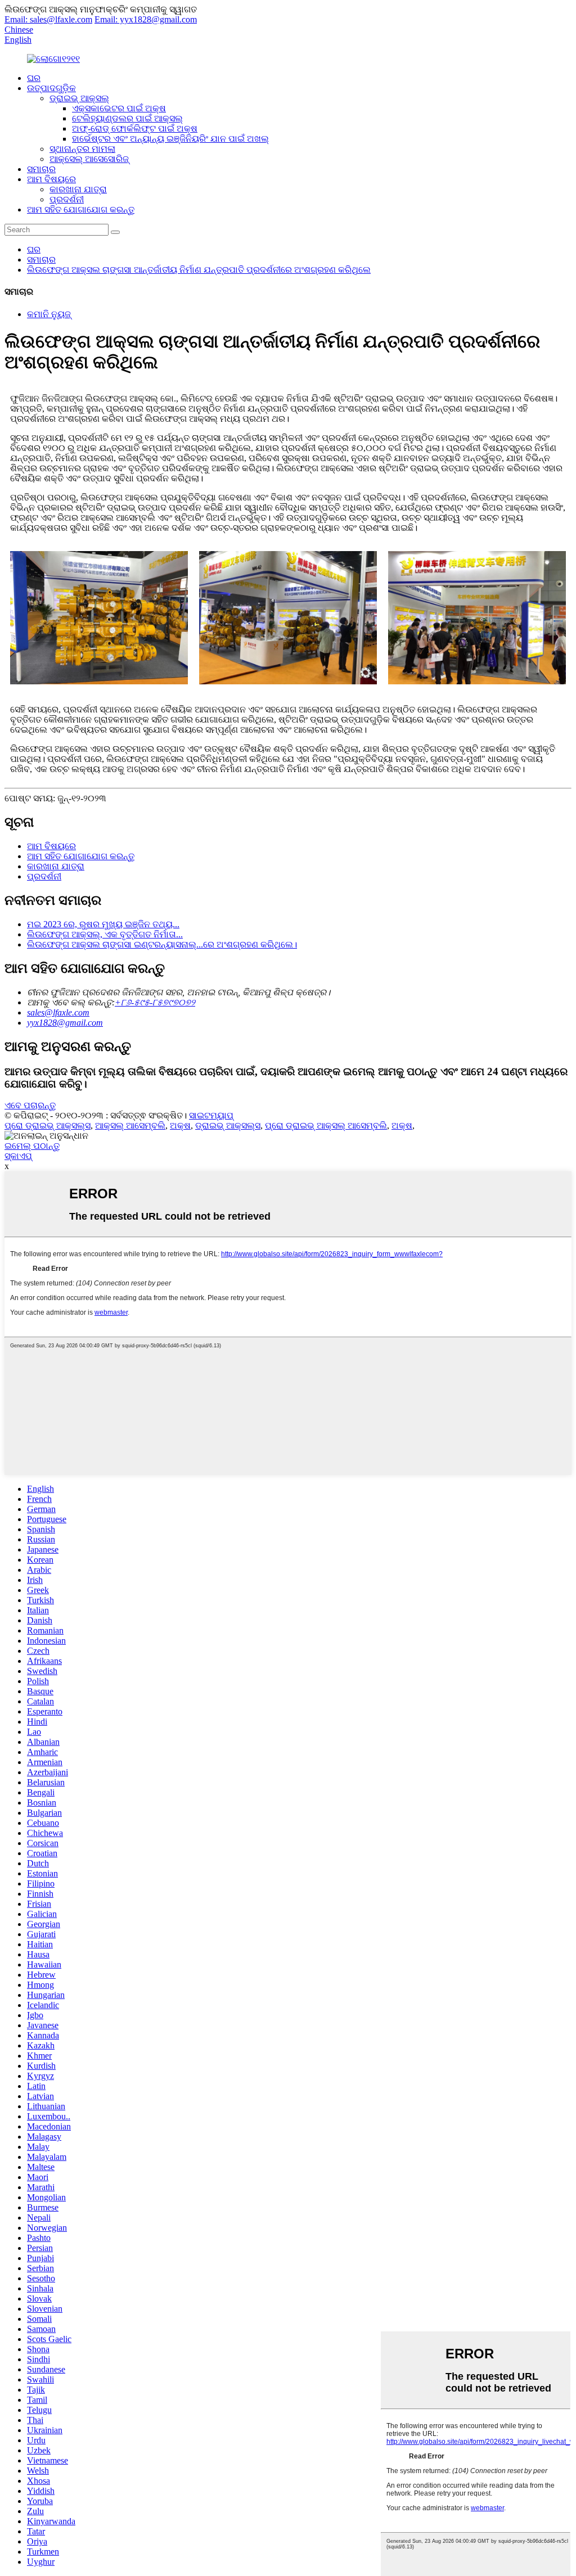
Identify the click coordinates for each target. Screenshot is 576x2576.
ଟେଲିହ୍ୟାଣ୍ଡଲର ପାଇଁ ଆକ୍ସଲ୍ (127, 118)
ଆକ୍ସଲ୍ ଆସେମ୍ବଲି (130, 1125)
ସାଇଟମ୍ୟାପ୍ (211, 1115)
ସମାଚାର (41, 169)
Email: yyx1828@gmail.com (146, 19)
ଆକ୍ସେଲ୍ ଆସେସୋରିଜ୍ (89, 159)
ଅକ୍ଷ (180, 1125)
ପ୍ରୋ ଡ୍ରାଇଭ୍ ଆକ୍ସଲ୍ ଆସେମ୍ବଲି (326, 1125)
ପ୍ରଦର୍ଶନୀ (67, 199)
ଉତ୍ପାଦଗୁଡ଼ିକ (51, 88)
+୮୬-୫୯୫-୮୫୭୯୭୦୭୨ (155, 1002)
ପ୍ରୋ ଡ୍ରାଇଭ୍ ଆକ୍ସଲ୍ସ (48, 1125)
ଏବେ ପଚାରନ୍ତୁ (30, 1105)
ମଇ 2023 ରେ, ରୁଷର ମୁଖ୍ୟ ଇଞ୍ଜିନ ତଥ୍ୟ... (103, 924)
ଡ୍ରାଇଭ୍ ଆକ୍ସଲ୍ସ (228, 1125)
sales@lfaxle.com (58, 1012)
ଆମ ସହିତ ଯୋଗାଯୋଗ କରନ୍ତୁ (81, 209)
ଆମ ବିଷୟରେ (51, 179)
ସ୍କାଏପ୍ (18, 1156)
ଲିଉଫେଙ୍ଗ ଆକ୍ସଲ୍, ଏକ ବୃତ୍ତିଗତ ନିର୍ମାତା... (105, 934)
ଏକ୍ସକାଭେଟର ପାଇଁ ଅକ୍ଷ (119, 108)
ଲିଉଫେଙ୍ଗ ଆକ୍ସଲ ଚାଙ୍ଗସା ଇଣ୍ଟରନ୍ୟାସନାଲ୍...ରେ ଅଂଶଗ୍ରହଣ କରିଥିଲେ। (162, 944)
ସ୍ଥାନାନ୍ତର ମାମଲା (82, 149)
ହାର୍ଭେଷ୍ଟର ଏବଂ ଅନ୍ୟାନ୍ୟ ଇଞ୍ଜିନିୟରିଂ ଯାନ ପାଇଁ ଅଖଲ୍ (170, 139)
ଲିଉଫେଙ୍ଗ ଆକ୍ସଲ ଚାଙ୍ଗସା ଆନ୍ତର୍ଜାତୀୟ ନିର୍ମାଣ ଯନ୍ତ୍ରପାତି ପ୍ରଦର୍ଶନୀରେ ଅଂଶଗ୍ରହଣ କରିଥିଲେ (199, 270)
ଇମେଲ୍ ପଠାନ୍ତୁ (32, 1146)
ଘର (34, 78)
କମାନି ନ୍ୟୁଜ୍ (49, 314)
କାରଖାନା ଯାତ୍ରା (78, 189)
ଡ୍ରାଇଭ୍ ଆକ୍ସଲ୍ (79, 98)
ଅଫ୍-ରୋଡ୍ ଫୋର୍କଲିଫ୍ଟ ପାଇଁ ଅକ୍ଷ (135, 128)
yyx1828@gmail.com (65, 1023)
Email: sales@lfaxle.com (48, 19)
